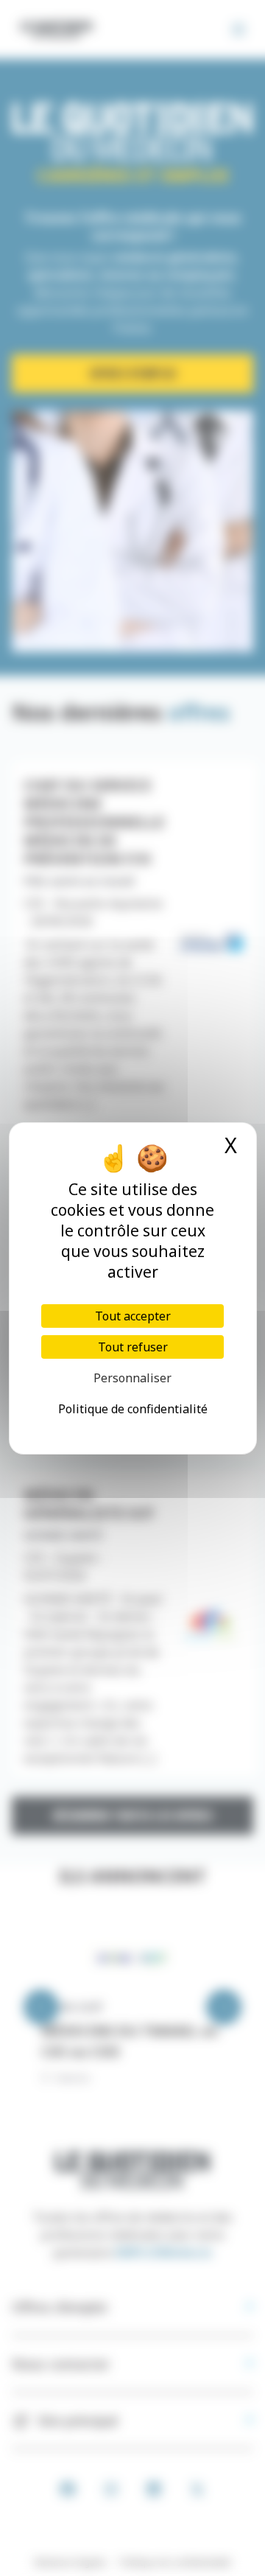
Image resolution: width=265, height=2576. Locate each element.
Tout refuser (133, 1347)
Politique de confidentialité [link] (133, 1409)
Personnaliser (132, 1378)
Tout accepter (133, 1316)
